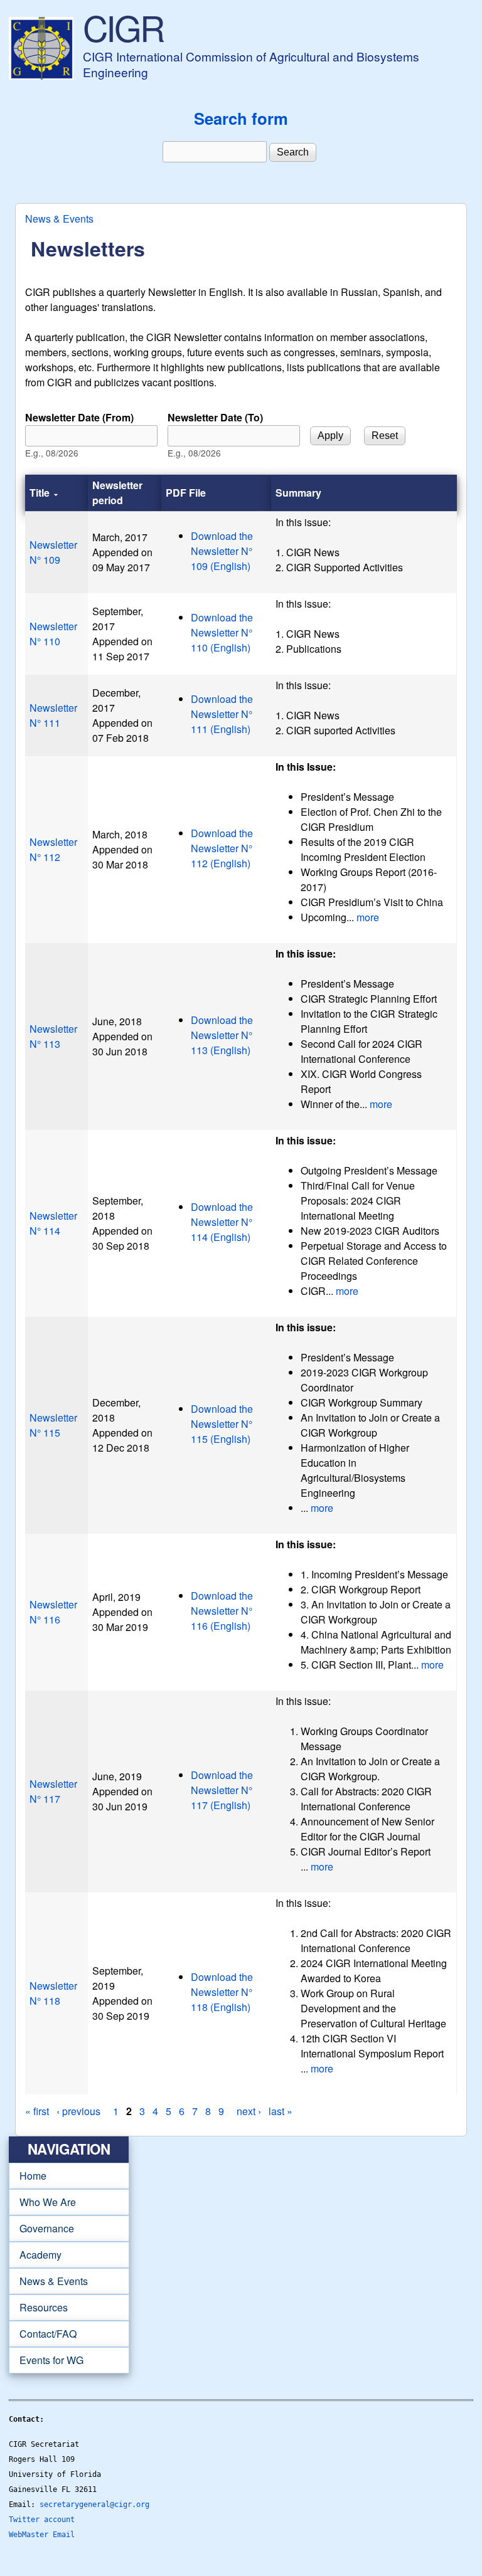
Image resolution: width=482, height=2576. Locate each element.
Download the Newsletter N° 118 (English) (222, 1992)
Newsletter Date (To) (215, 417)
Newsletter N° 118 (53, 1993)
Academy (35, 2255)
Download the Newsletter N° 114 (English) (222, 1222)
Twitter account (42, 2520)
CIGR (123, 27)
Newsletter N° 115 (53, 1425)
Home (33, 2176)
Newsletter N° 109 (53, 552)
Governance (41, 2229)
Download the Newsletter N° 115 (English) (222, 1424)
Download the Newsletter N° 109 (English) (222, 551)
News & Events (59, 219)
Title (40, 493)
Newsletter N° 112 (53, 849)
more (368, 917)
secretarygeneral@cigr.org (94, 2505)
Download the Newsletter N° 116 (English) (222, 1611)
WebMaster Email (42, 2535)
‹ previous (78, 2111)
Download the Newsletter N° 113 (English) (222, 1035)
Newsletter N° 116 (53, 1612)
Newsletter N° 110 (53, 634)
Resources (38, 2308)
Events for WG (51, 2360)
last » (281, 2111)
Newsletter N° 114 (53, 1223)
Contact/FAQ (43, 2334)
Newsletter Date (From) (79, 417)
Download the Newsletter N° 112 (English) (222, 848)
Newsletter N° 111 (53, 715)
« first (37, 2111)
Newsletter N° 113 (53, 1036)
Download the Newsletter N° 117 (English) (222, 1790)
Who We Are (42, 2202)
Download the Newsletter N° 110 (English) (222, 632)
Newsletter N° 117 (53, 1791)
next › (249, 2111)
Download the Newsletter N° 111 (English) (222, 714)
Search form (241, 118)
